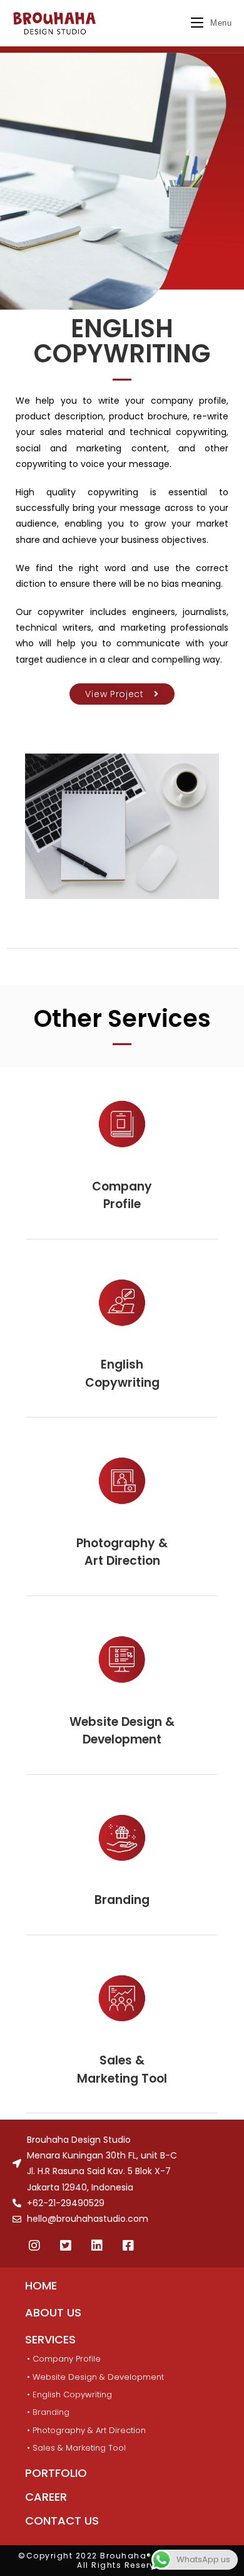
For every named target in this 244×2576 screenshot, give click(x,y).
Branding (122, 1900)
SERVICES (50, 2339)
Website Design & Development (122, 1731)
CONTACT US (62, 2521)
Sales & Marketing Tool (122, 2069)
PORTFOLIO (56, 2473)
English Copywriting (122, 1374)
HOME (41, 2285)
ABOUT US (53, 2312)
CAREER (46, 2497)
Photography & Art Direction (122, 1552)
